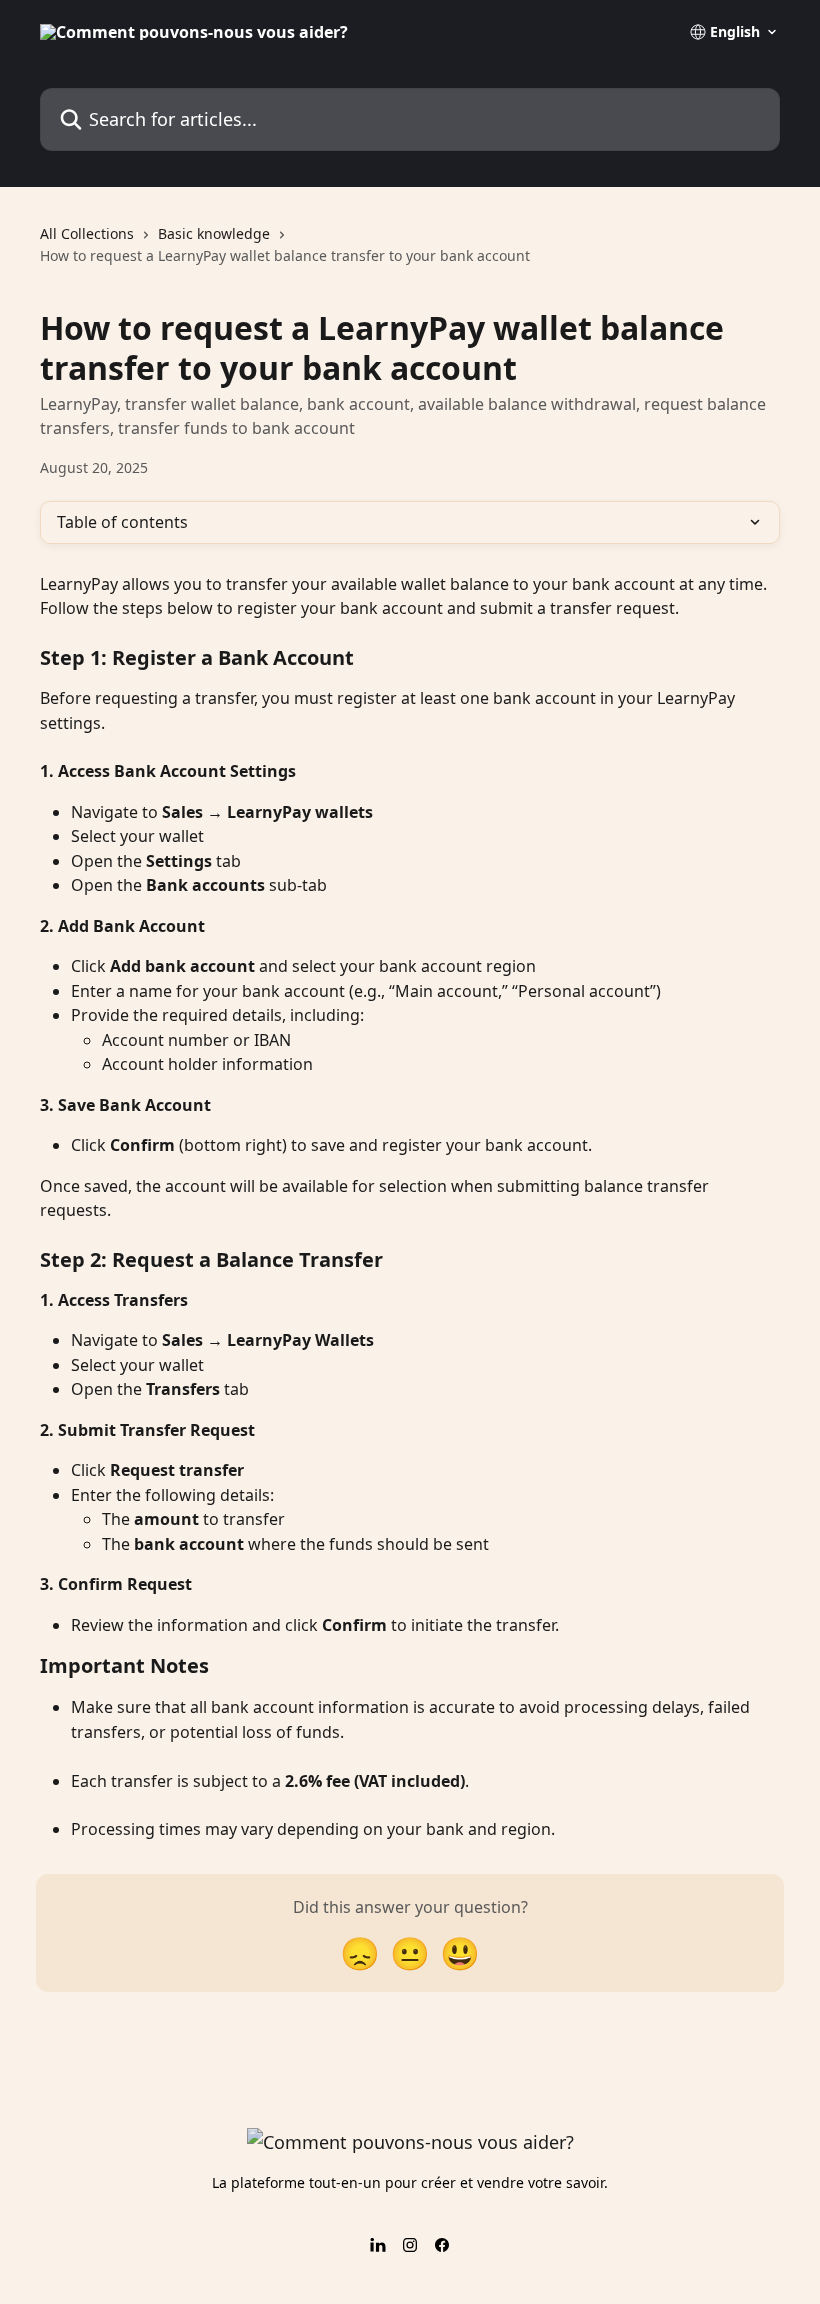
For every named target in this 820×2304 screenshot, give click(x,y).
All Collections (87, 233)
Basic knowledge (214, 233)
